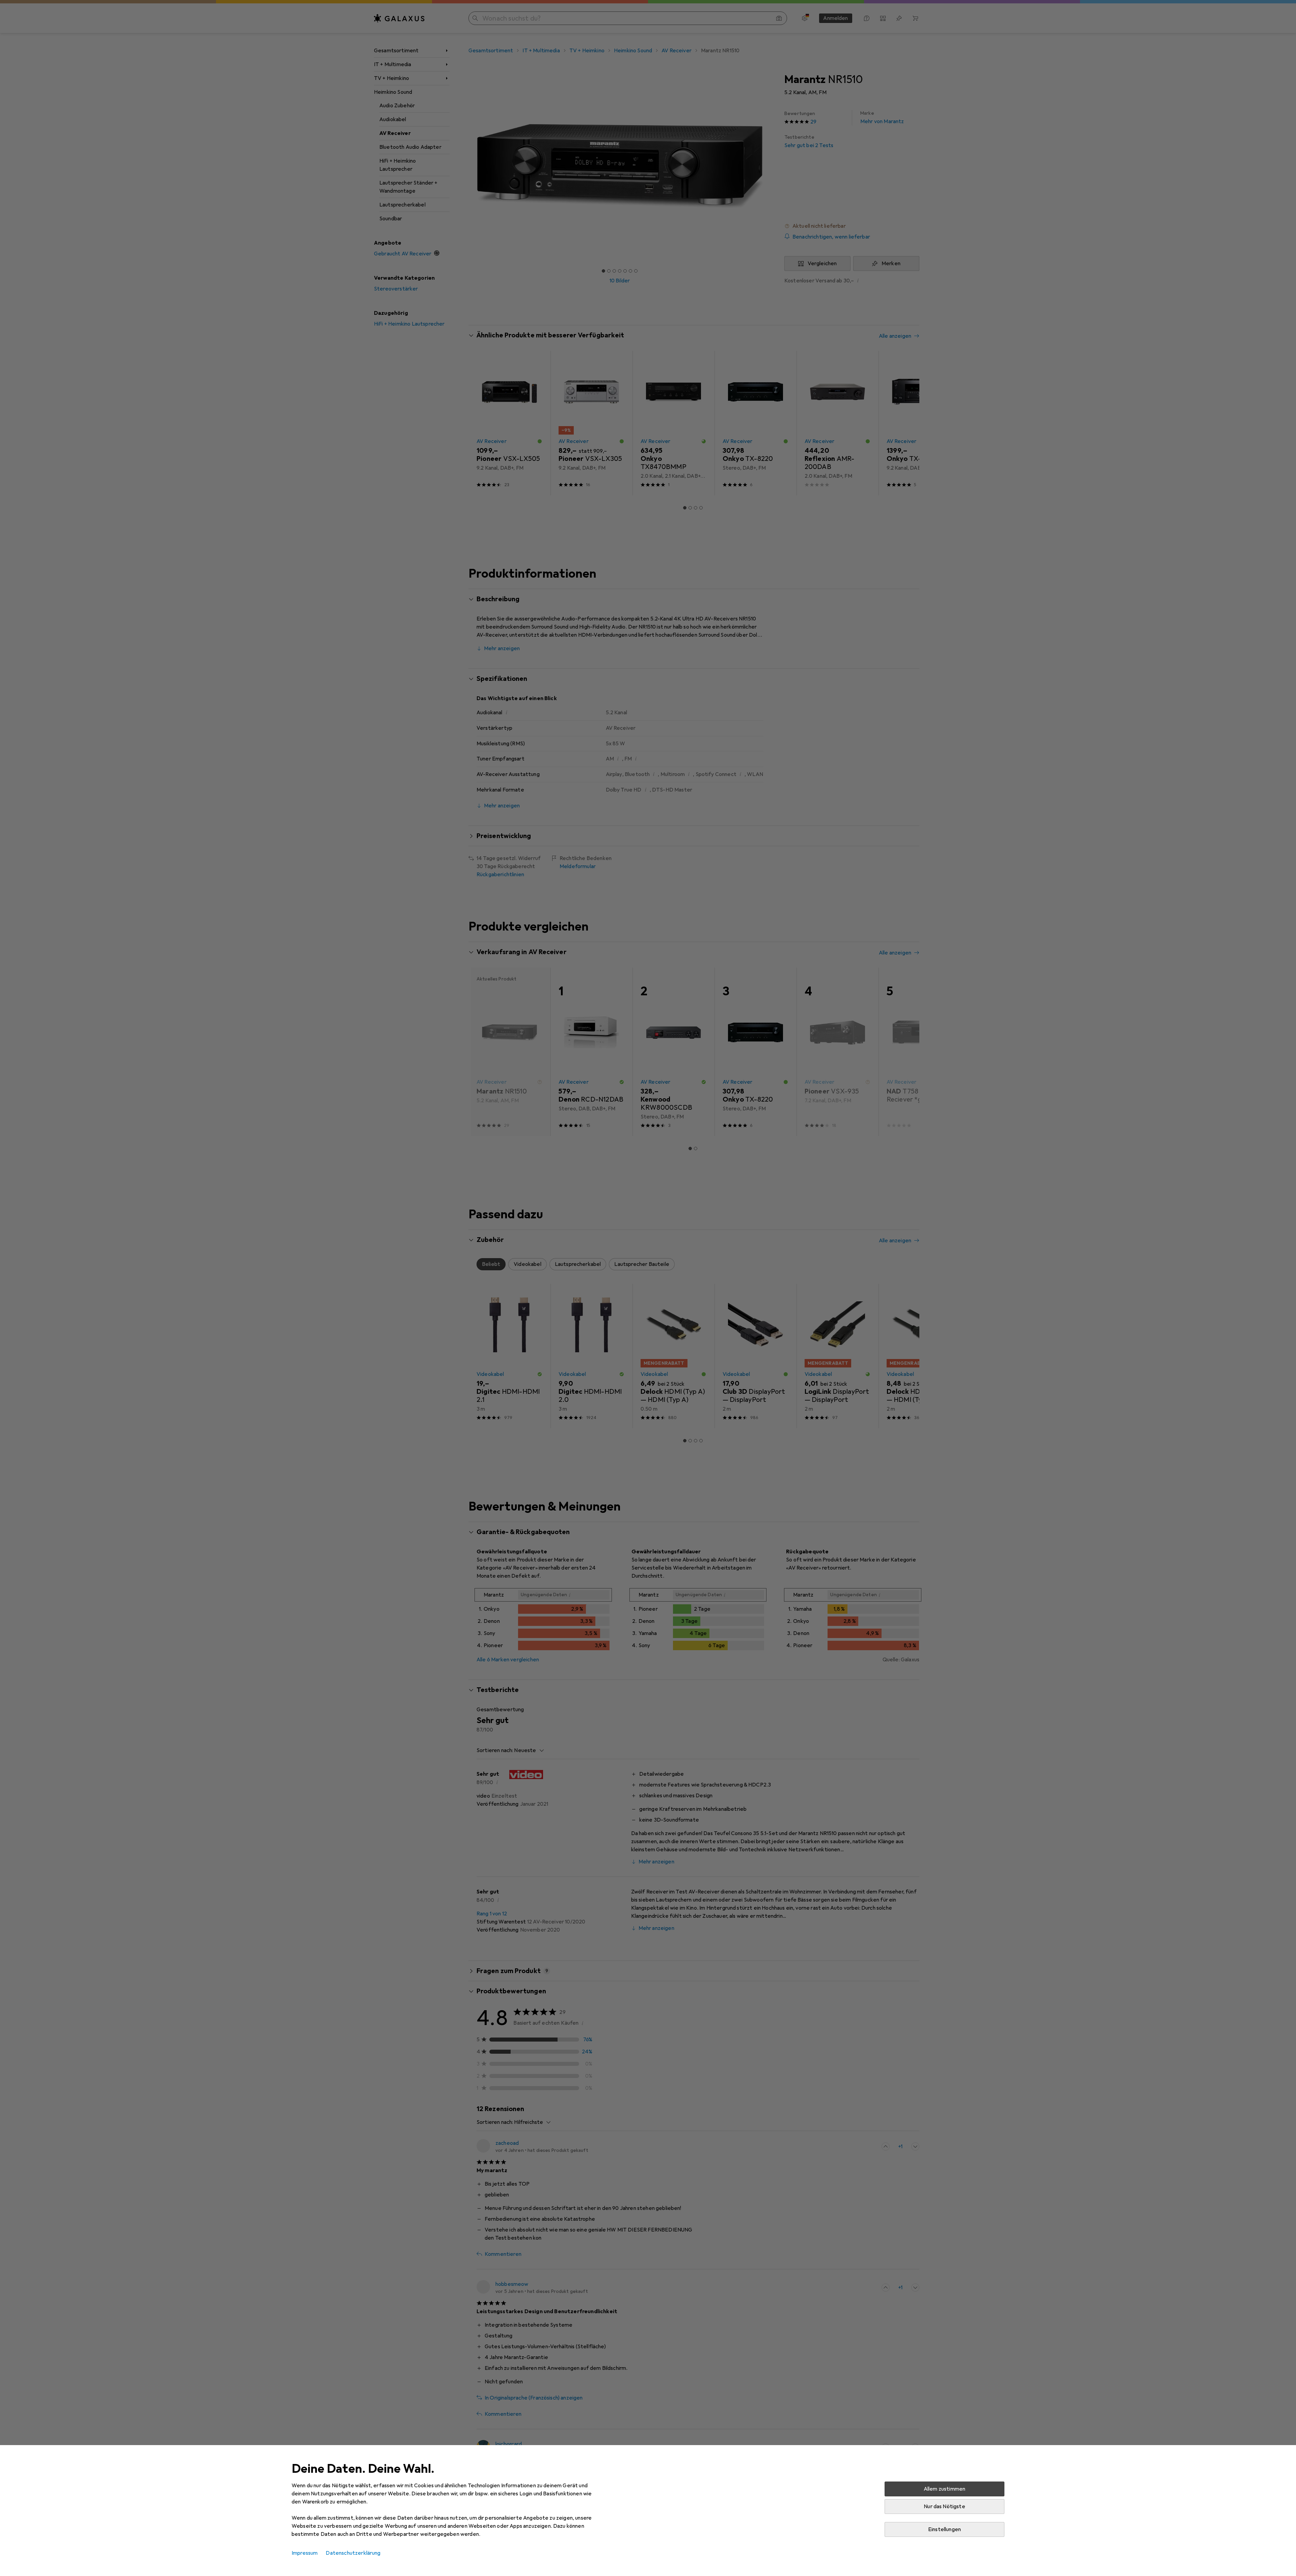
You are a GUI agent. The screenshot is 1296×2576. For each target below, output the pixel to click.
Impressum (305, 2553)
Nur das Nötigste (944, 2506)
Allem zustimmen (944, 2489)
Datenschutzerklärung (353, 2553)
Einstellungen (944, 2529)
